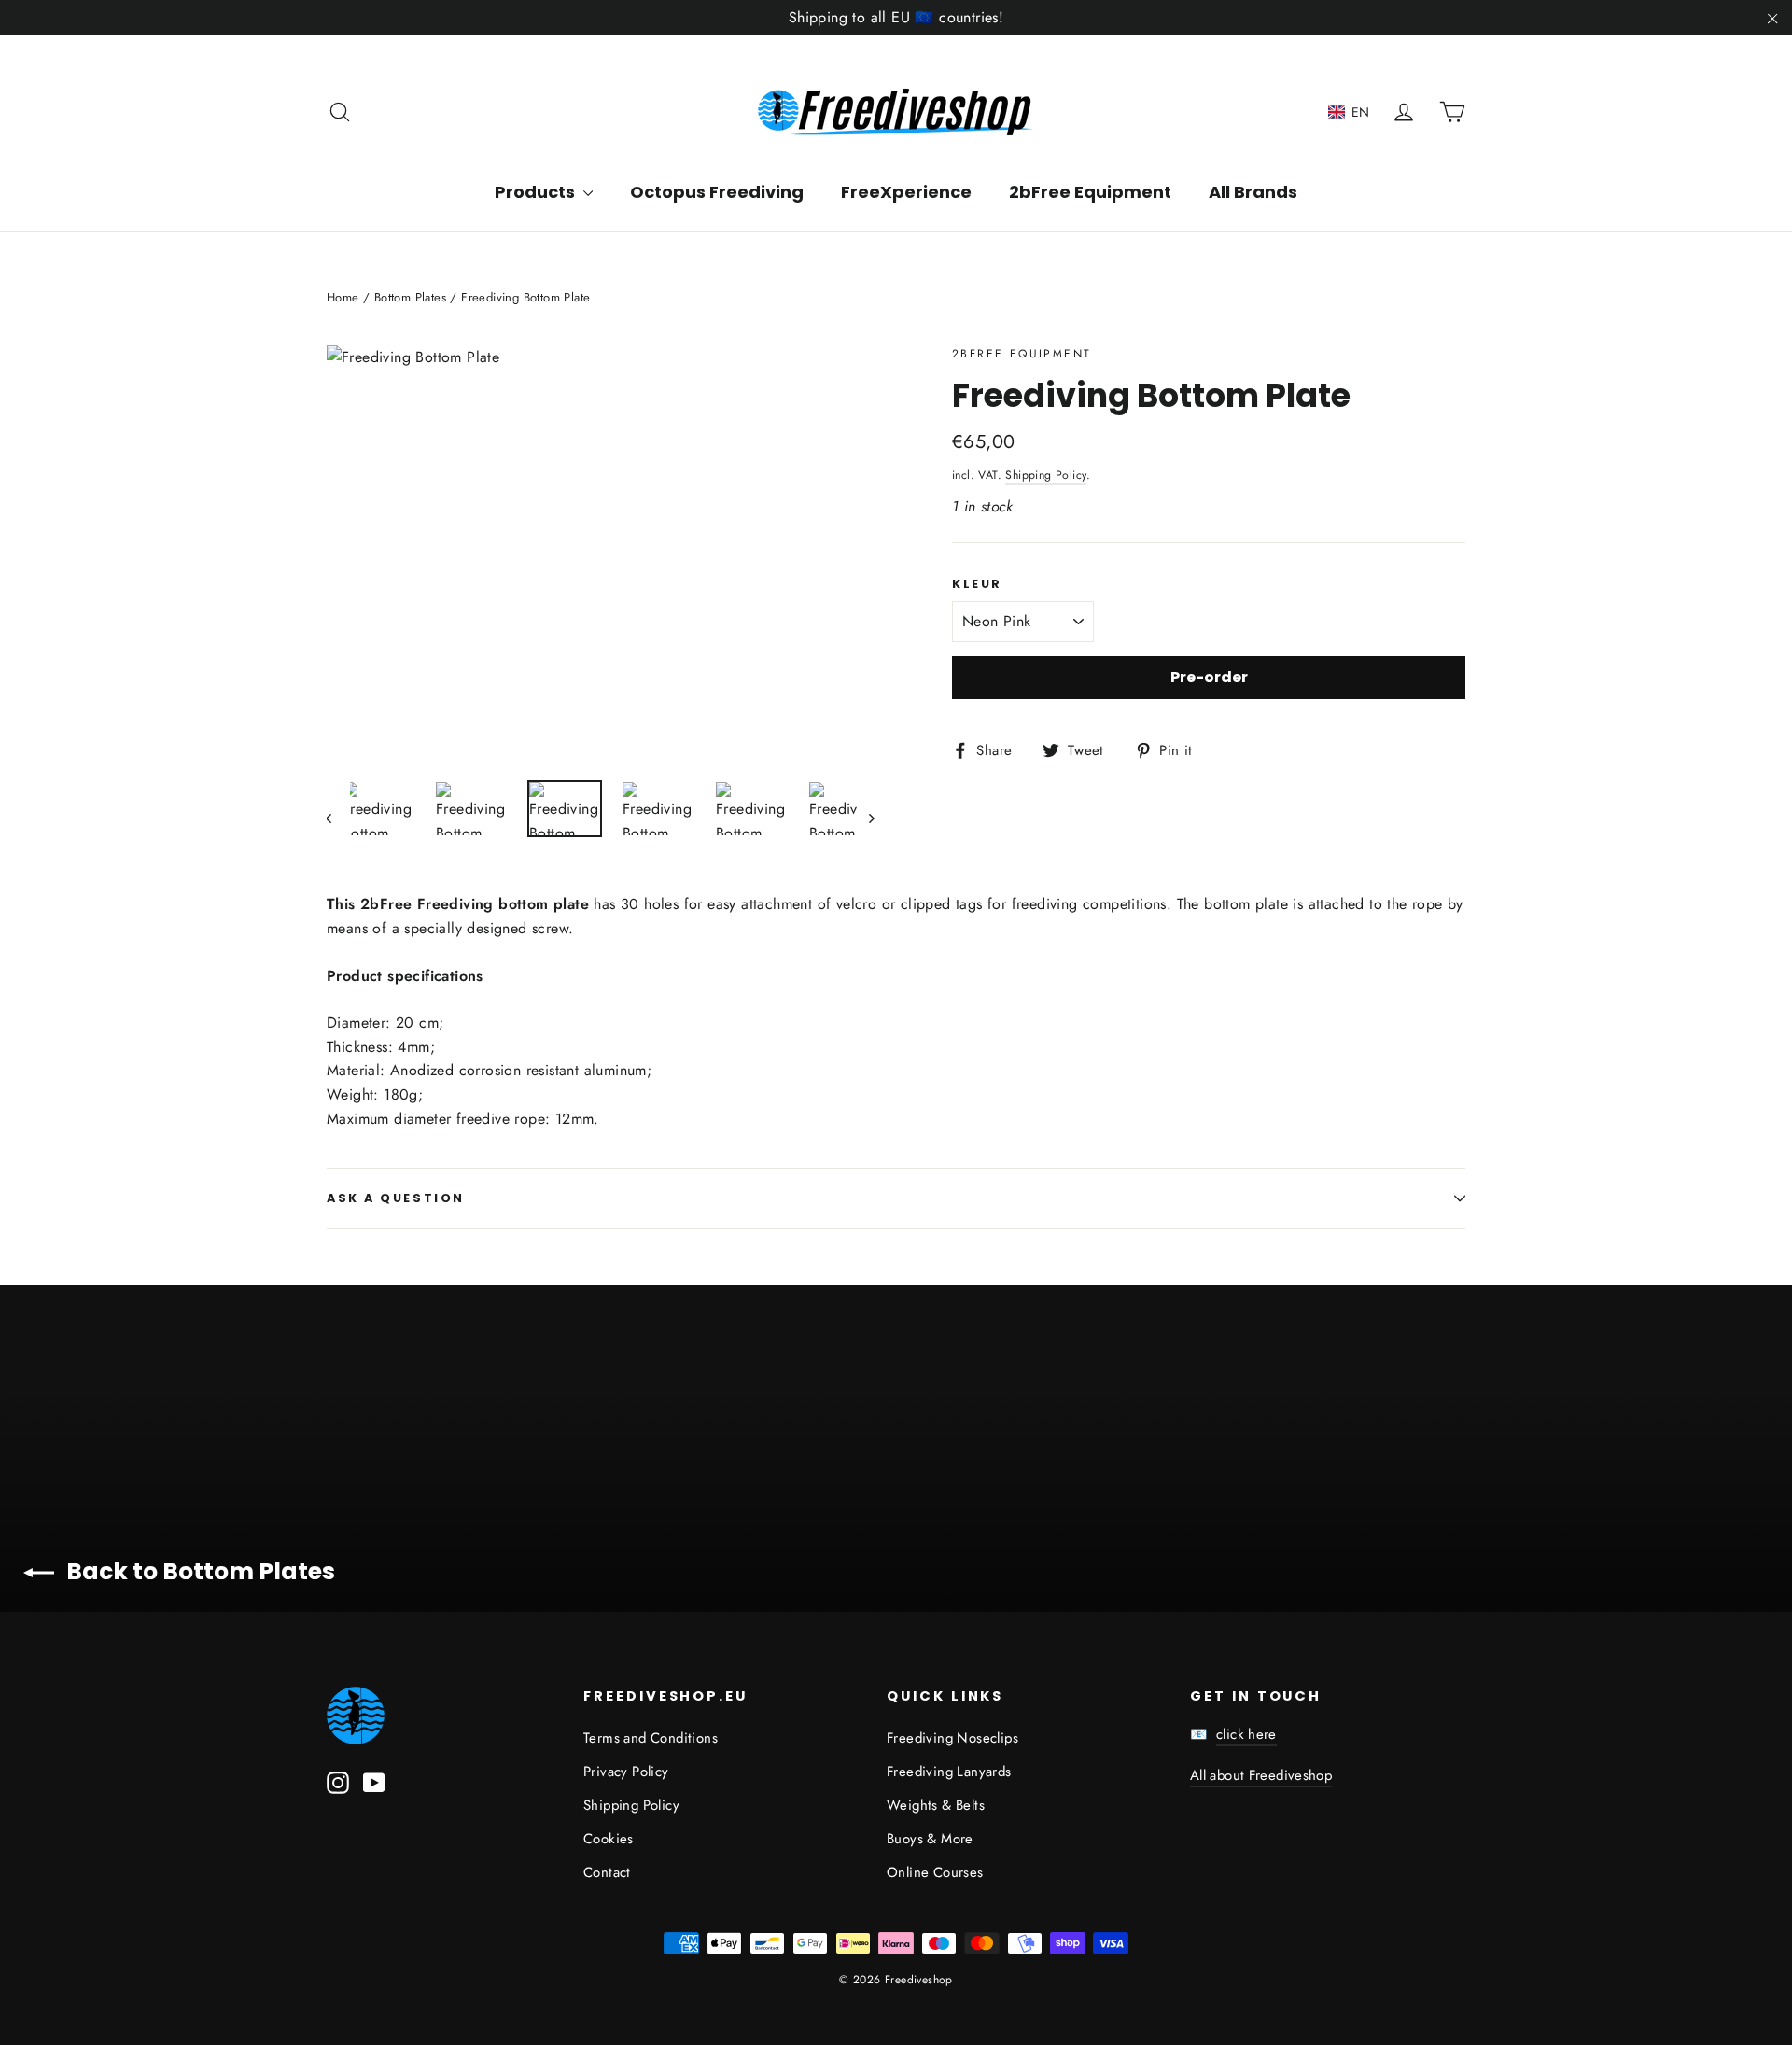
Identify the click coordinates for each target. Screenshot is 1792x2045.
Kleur (977, 584)
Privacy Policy (626, 1772)
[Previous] (338, 818)
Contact (607, 1872)
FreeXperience (906, 192)
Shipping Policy (1046, 475)
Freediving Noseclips (952, 1738)
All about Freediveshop (1261, 1775)
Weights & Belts (936, 1805)
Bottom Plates (410, 297)
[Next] (870, 818)
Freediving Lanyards (949, 1772)
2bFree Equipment (1090, 192)
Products (537, 192)
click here (1246, 1734)
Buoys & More (930, 1839)
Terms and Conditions (651, 1738)
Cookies (609, 1839)
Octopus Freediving (717, 192)
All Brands (1253, 192)
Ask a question (396, 1198)
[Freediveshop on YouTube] (374, 1781)
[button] (1349, 112)
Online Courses (935, 1872)
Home (343, 297)
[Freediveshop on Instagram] (338, 1781)
